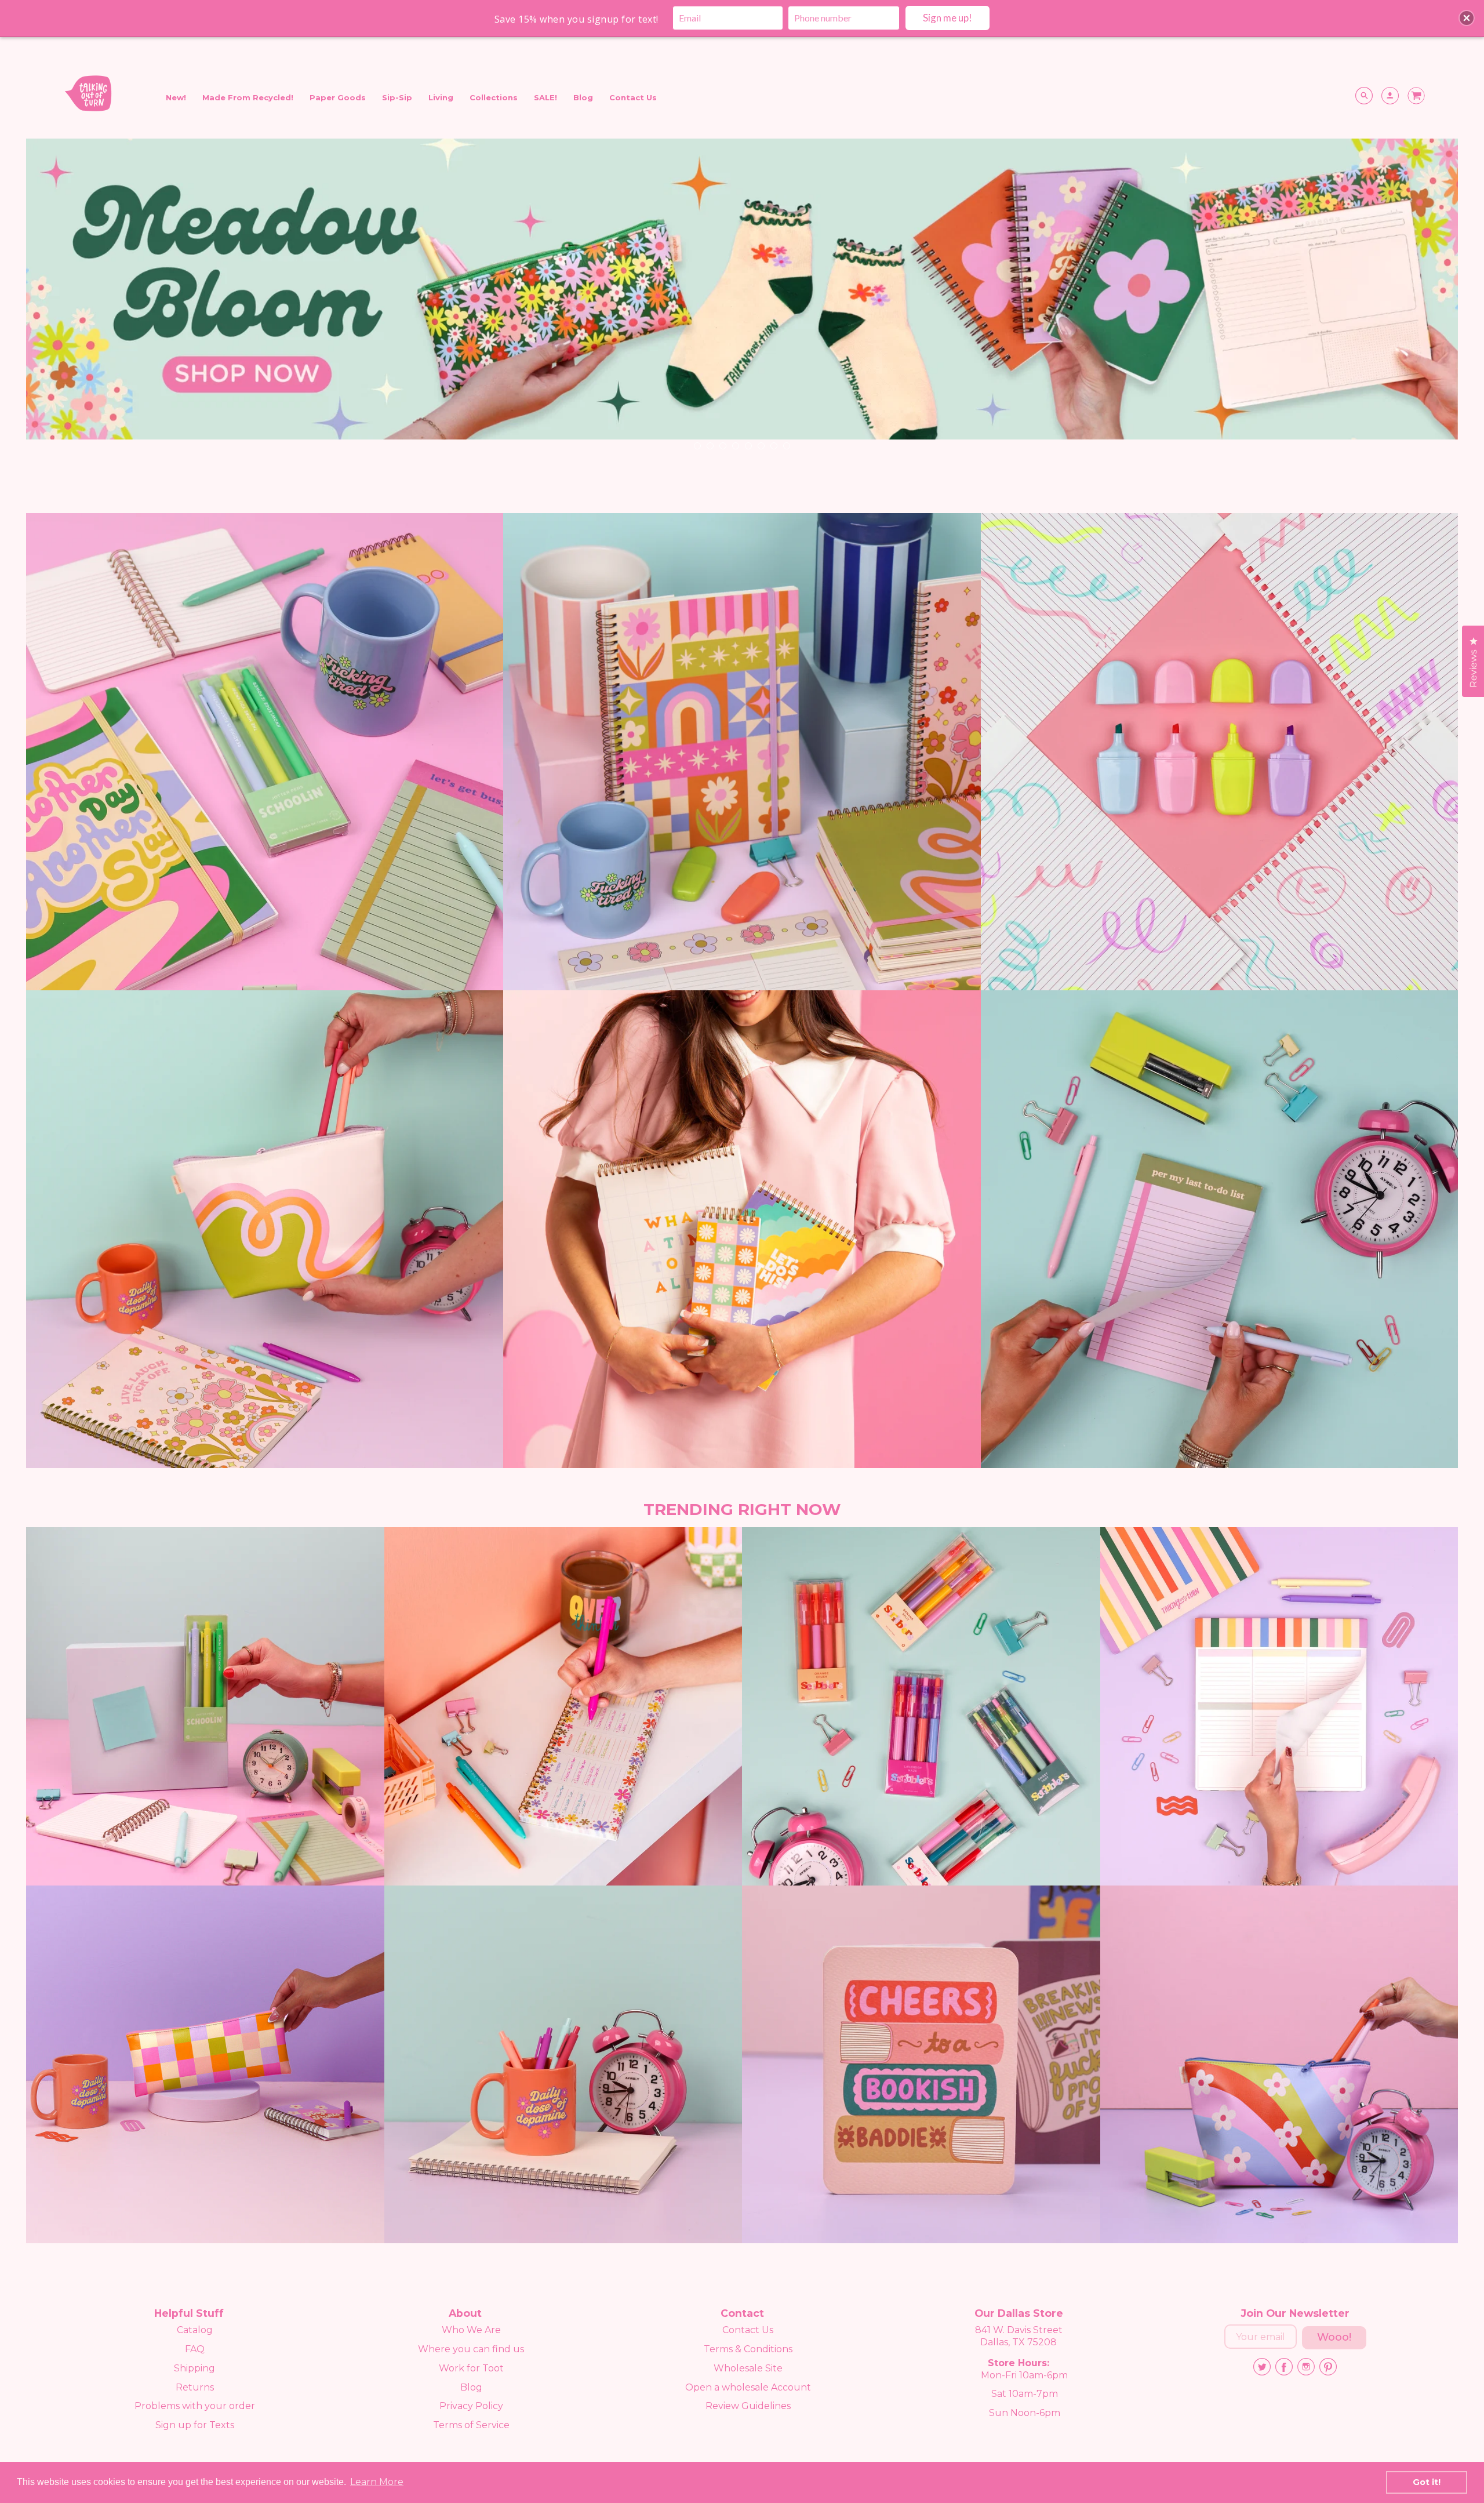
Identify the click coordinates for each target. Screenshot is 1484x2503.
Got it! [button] (1427, 2482)
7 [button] (773, 445)
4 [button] (735, 445)
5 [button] (748, 445)
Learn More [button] (377, 2482)
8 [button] (786, 445)
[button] (1467, 18)
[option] (742, 301)
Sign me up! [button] (947, 18)
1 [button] (697, 445)
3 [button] (722, 445)
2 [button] (710, 445)
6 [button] (761, 445)
